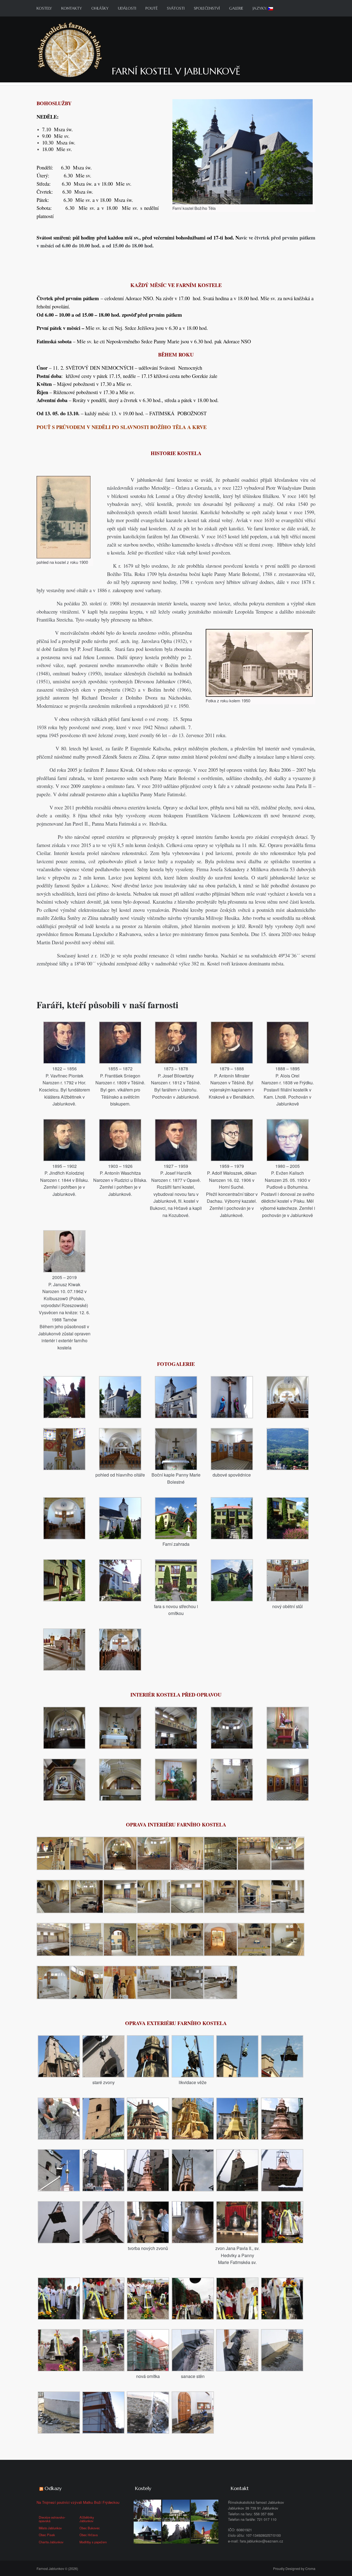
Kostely (44, 8)
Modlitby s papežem (93, 2542)
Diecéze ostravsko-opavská (52, 2519)
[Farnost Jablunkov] (70, 49)
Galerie (236, 8)
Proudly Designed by (294, 2568)
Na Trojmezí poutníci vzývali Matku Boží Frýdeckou (78, 2502)
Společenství (207, 8)
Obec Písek (47, 2535)
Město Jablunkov (50, 2528)
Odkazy (53, 2488)
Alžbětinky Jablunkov (87, 2519)
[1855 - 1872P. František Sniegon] (120, 1042)
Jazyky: (260, 8)
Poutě (152, 8)
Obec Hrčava (89, 2535)
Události (127, 8)
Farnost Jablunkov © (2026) (57, 2568)
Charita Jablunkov (51, 2542)
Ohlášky (100, 8)
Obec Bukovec (90, 2528)
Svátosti (176, 8)
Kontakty (72, 8)
